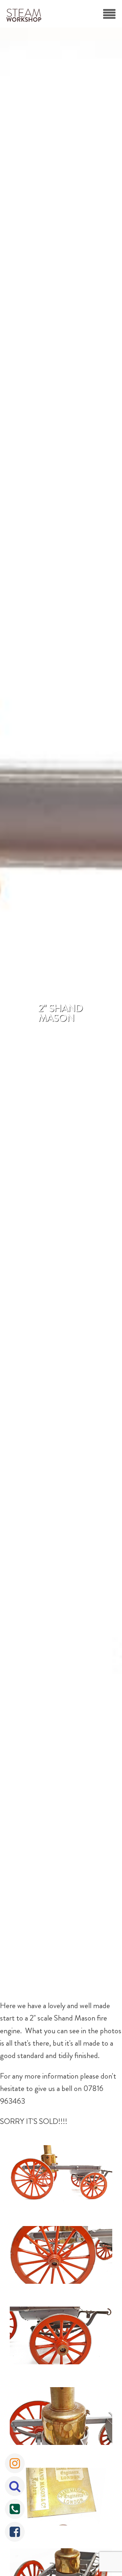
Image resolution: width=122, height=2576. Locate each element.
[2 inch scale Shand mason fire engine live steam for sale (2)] (61, 2257)
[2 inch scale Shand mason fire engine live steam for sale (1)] (61, 2176)
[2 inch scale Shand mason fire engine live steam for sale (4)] (61, 2418)
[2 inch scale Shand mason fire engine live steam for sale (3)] (61, 2337)
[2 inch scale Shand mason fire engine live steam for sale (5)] (61, 2498)
